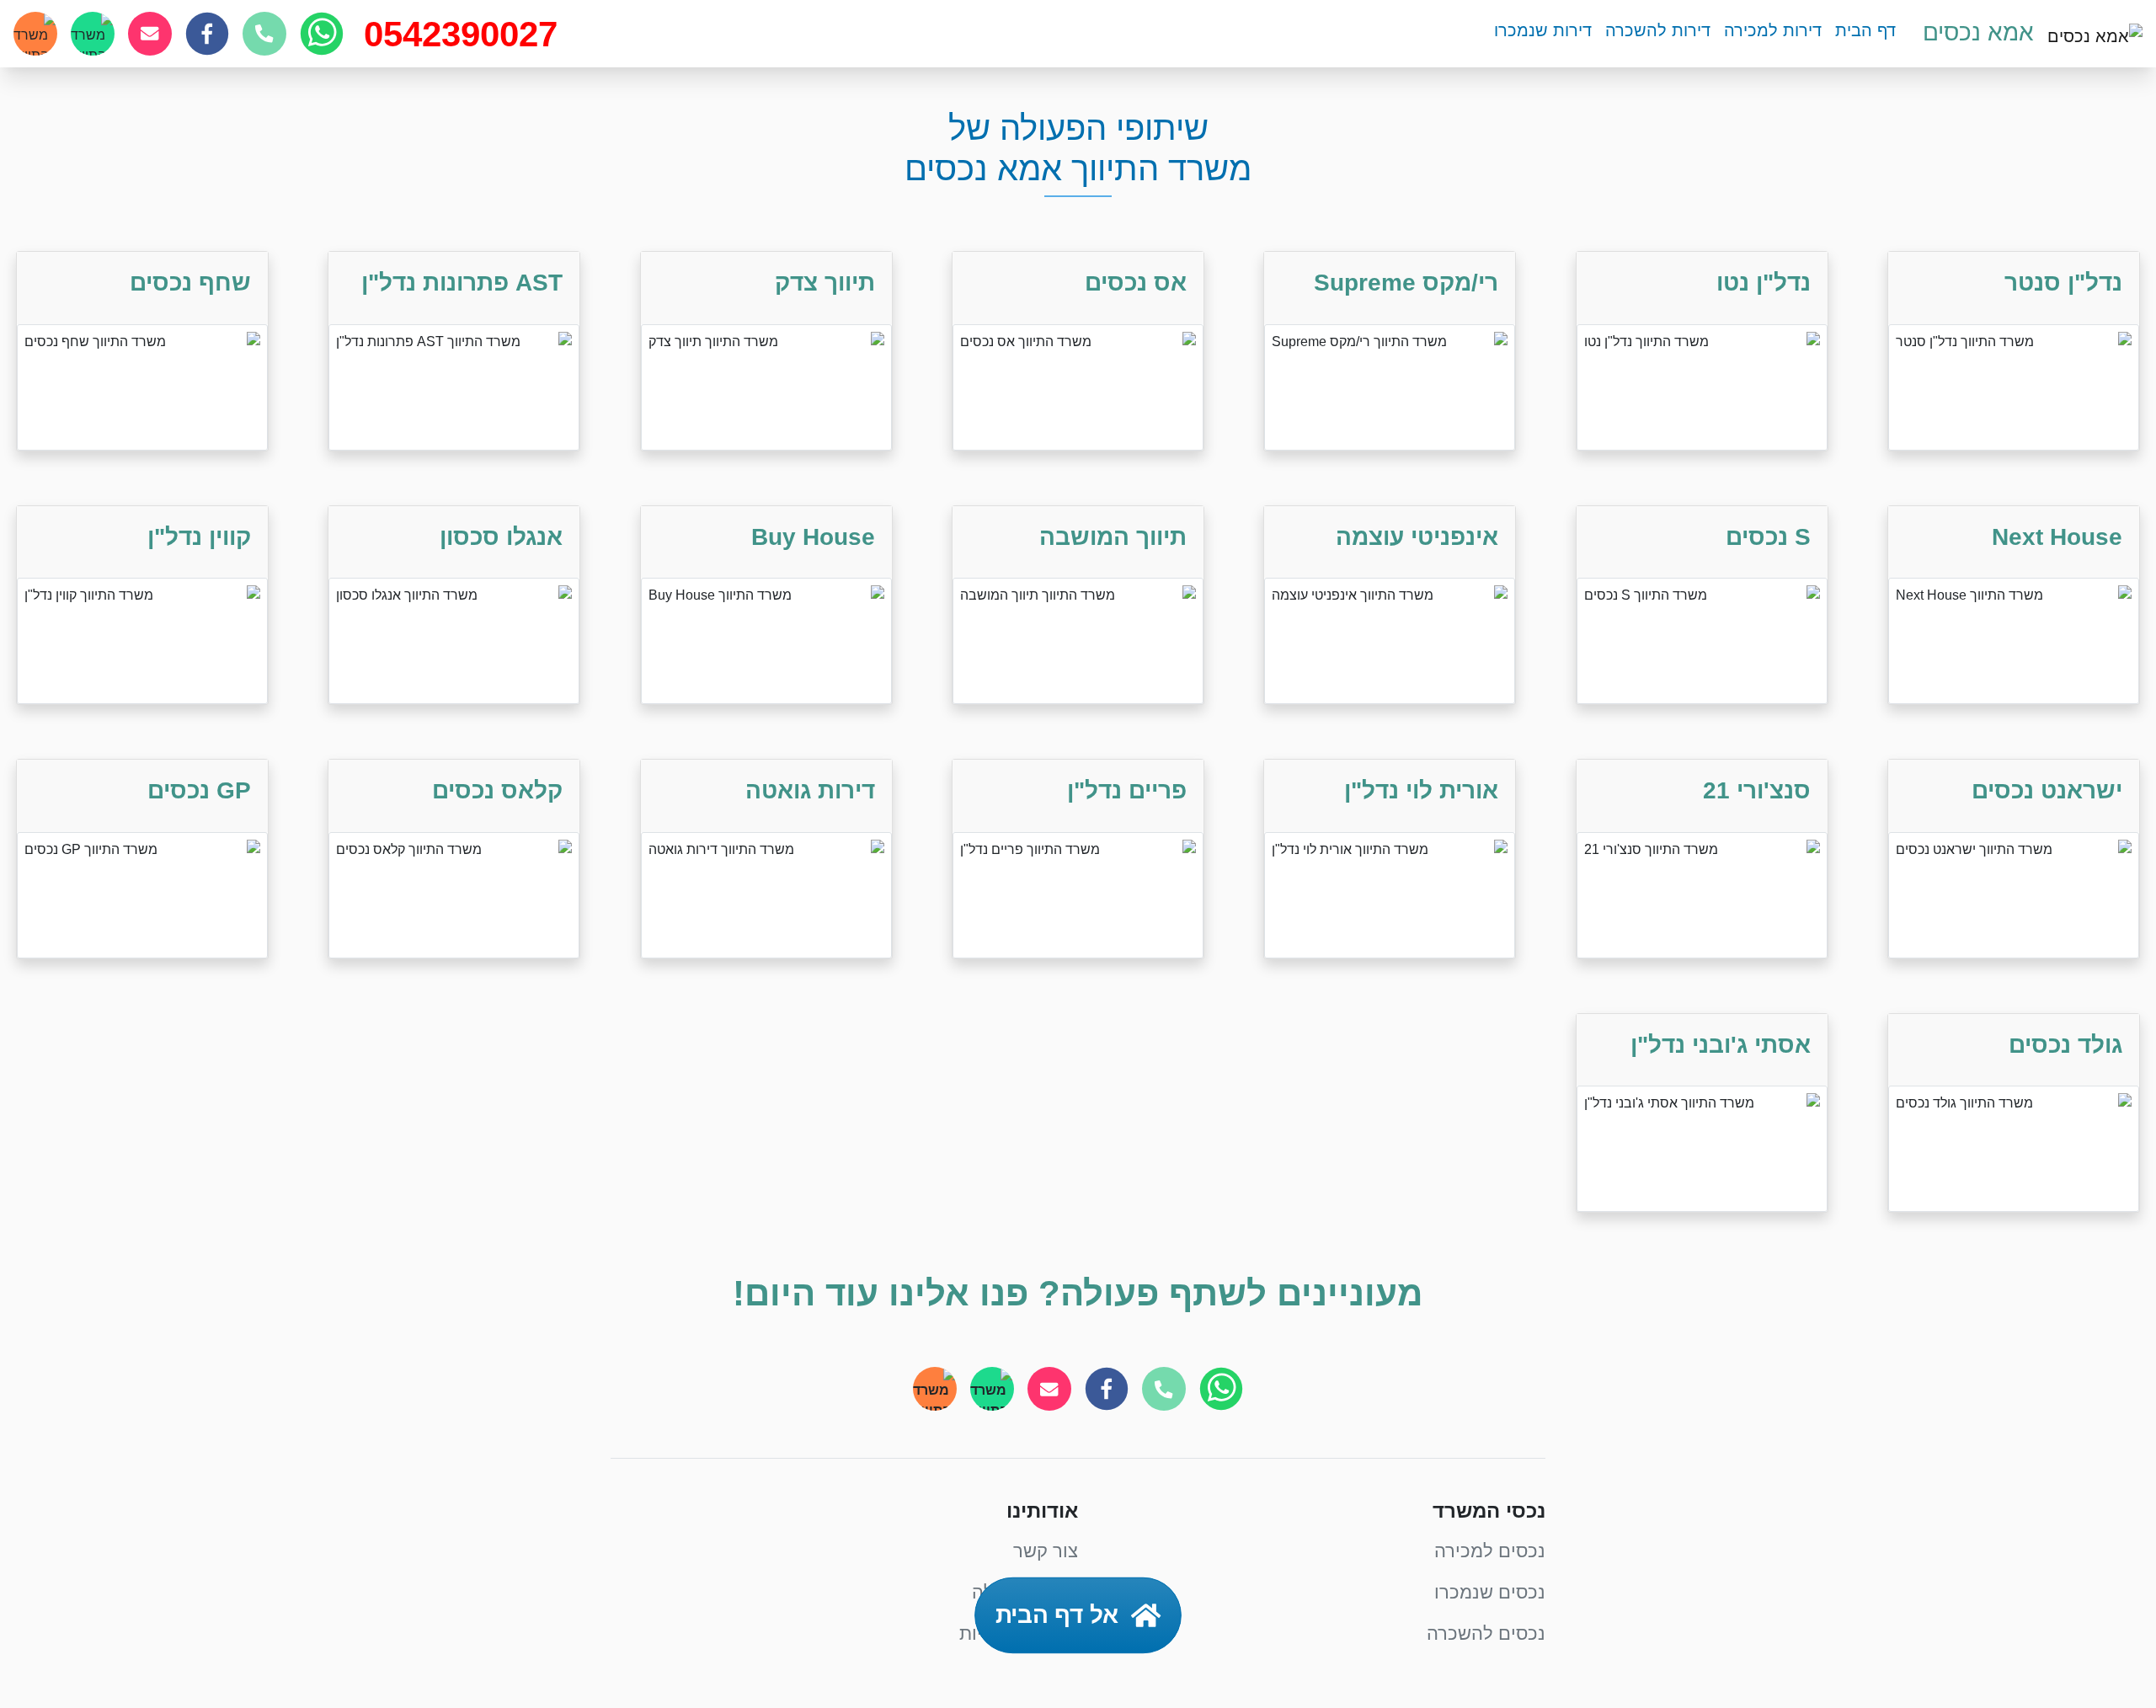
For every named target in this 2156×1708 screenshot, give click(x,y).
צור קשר (1046, 1551)
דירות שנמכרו (1543, 30)
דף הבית (1865, 30)
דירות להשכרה (1658, 30)
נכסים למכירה (1490, 1551)
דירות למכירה (1773, 30)
